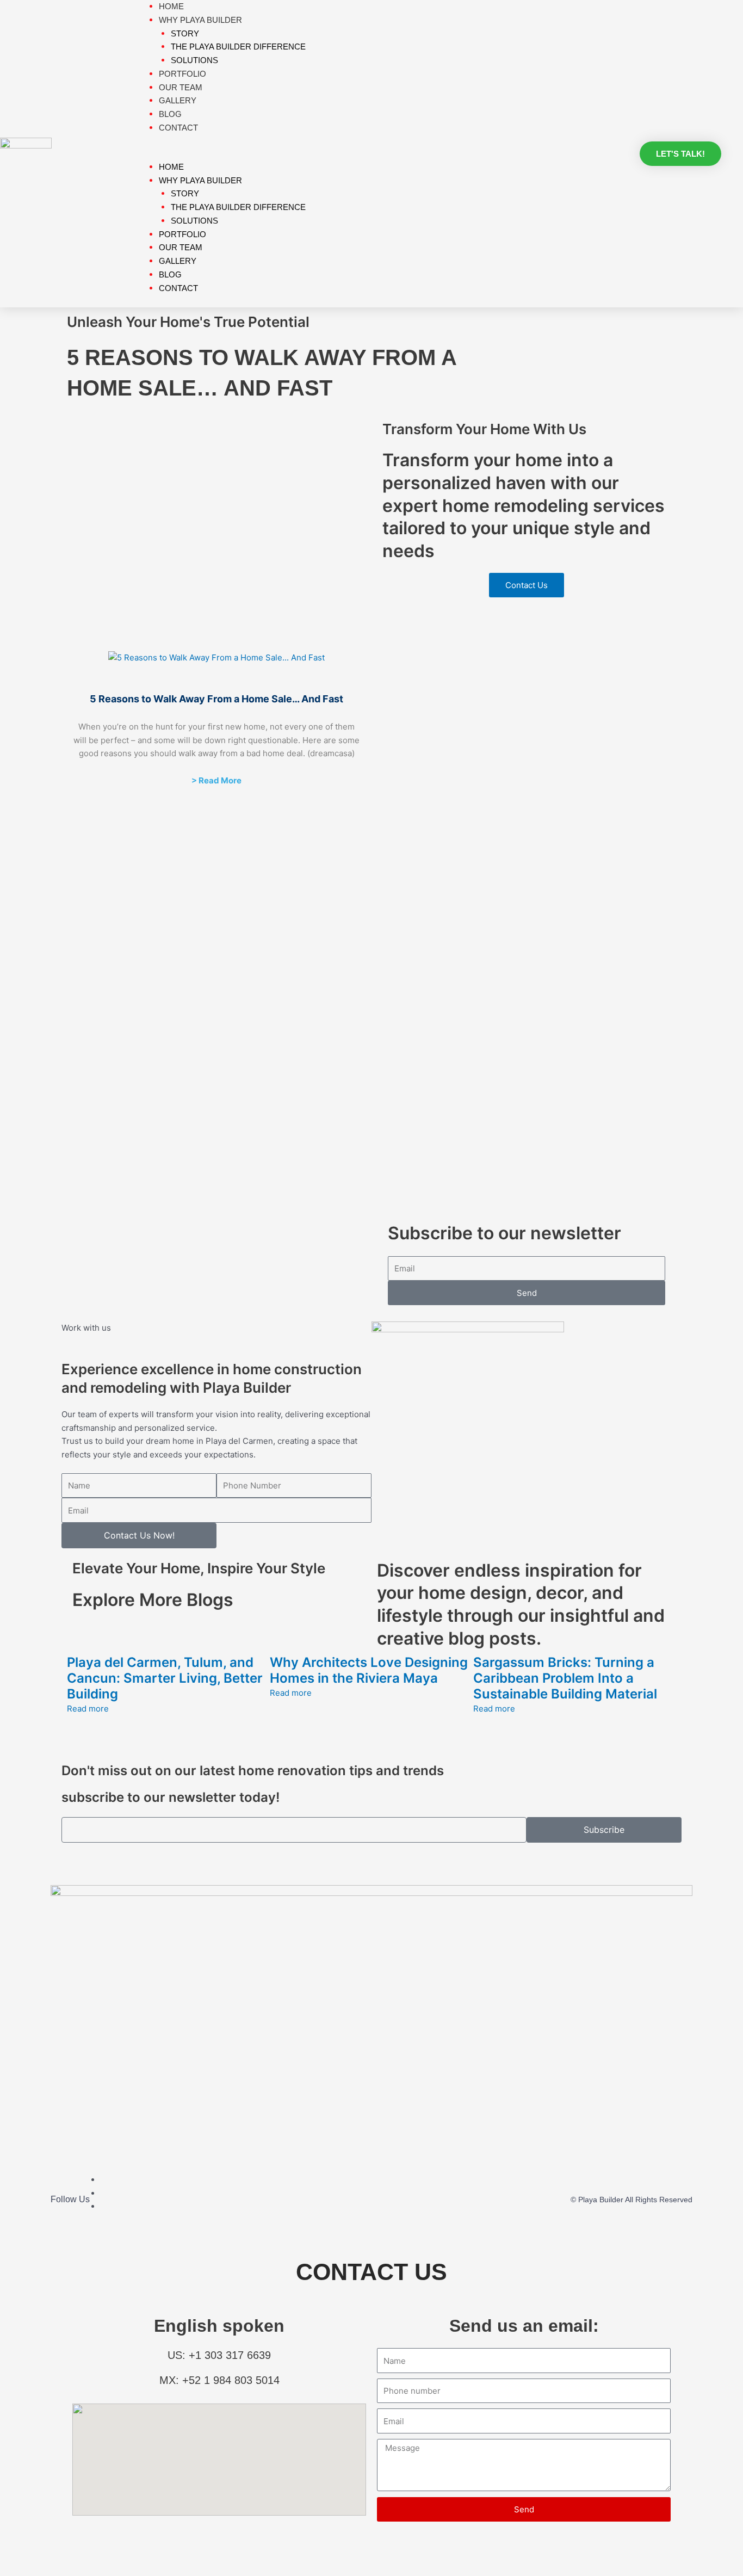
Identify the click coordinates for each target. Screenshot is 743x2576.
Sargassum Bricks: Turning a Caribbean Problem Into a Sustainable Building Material (565, 1678)
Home (171, 167)
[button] (383, 154)
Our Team (181, 247)
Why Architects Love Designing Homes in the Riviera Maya (369, 1670)
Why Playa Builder (200, 180)
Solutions (194, 221)
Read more (88, 1709)
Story (185, 33)
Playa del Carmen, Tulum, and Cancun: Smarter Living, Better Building (165, 1678)
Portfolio (182, 234)
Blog (170, 274)
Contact (178, 128)
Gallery (178, 261)
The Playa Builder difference (238, 47)
